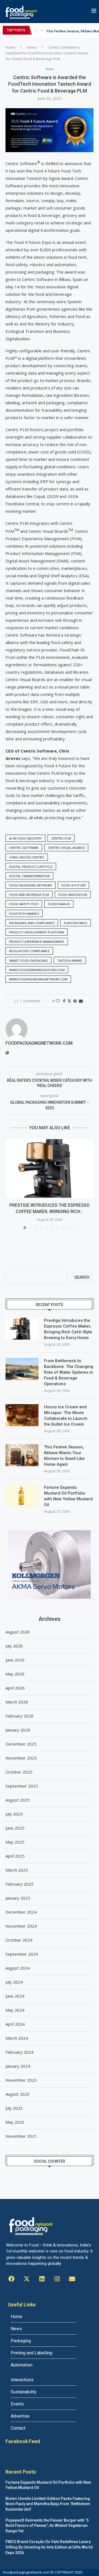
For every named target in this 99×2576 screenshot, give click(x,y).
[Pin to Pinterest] (75, 1001)
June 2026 (15, 1660)
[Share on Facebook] (64, 1001)
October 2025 (19, 1772)
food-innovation (73, 895)
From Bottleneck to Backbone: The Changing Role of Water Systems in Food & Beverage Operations (69, 1372)
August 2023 (18, 2094)
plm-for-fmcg (75, 923)
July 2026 (14, 1646)
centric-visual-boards (66, 848)
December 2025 (21, 1744)
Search (82, 1277)
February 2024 (20, 2052)
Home (10, 47)
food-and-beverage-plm (29, 895)
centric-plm (61, 838)
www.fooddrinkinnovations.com (37, 970)
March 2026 (17, 1702)
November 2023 (21, 2080)
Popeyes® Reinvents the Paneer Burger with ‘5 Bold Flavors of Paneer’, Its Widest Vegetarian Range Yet (47, 2526)
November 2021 (21, 2136)
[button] (36, 30)
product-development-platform (37, 932)
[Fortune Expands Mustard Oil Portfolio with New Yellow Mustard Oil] (22, 1496)
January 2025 (18, 1898)
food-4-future (73, 885)
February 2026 (20, 1716)
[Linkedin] (42, 2279)
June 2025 (15, 1828)
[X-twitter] (27, 2279)
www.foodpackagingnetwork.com (38, 979)
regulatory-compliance (29, 951)
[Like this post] (58, 1001)
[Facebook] (12, 2279)
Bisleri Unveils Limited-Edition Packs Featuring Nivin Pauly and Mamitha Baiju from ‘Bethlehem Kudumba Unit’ (48, 2504)
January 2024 (18, 2066)
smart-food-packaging (28, 961)
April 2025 (15, 1856)
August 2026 (18, 1632)
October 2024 (19, 1940)
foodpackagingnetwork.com (39, 1043)
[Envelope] (72, 2279)
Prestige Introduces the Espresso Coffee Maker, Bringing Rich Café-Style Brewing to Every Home (68, 1329)
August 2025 (18, 1800)
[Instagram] (57, 2279)
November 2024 (21, 1926)
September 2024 (22, 1954)
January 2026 (18, 1730)
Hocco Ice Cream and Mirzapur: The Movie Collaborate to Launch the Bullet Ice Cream (66, 1416)
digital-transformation (29, 876)
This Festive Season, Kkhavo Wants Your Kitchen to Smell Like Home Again (64, 1456)
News (32, 47)
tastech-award (70, 961)
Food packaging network (31, 885)
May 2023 (15, 2122)
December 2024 (21, 1912)
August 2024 (18, 1968)
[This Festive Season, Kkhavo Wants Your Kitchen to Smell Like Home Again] (22, 1455)
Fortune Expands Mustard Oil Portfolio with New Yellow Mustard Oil (68, 1496)
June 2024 (15, 1996)
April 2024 (15, 2024)
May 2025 (15, 1842)
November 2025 (21, 1758)
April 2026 (15, 1688)
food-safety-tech (24, 904)
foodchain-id (59, 904)
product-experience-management (37, 942)
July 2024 (14, 1982)
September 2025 (22, 1786)
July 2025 (14, 1814)
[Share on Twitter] (69, 1001)
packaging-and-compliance (32, 923)
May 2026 (15, 1674)
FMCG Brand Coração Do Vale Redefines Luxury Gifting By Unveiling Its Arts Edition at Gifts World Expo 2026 (49, 2547)
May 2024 (15, 2010)
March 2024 (17, 2038)
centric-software (24, 848)
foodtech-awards (24, 914)
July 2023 (14, 2108)
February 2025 (20, 1884)
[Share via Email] (81, 1001)
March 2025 (17, 1870)
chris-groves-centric (27, 857)
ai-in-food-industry (25, 838)
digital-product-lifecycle (31, 867)
